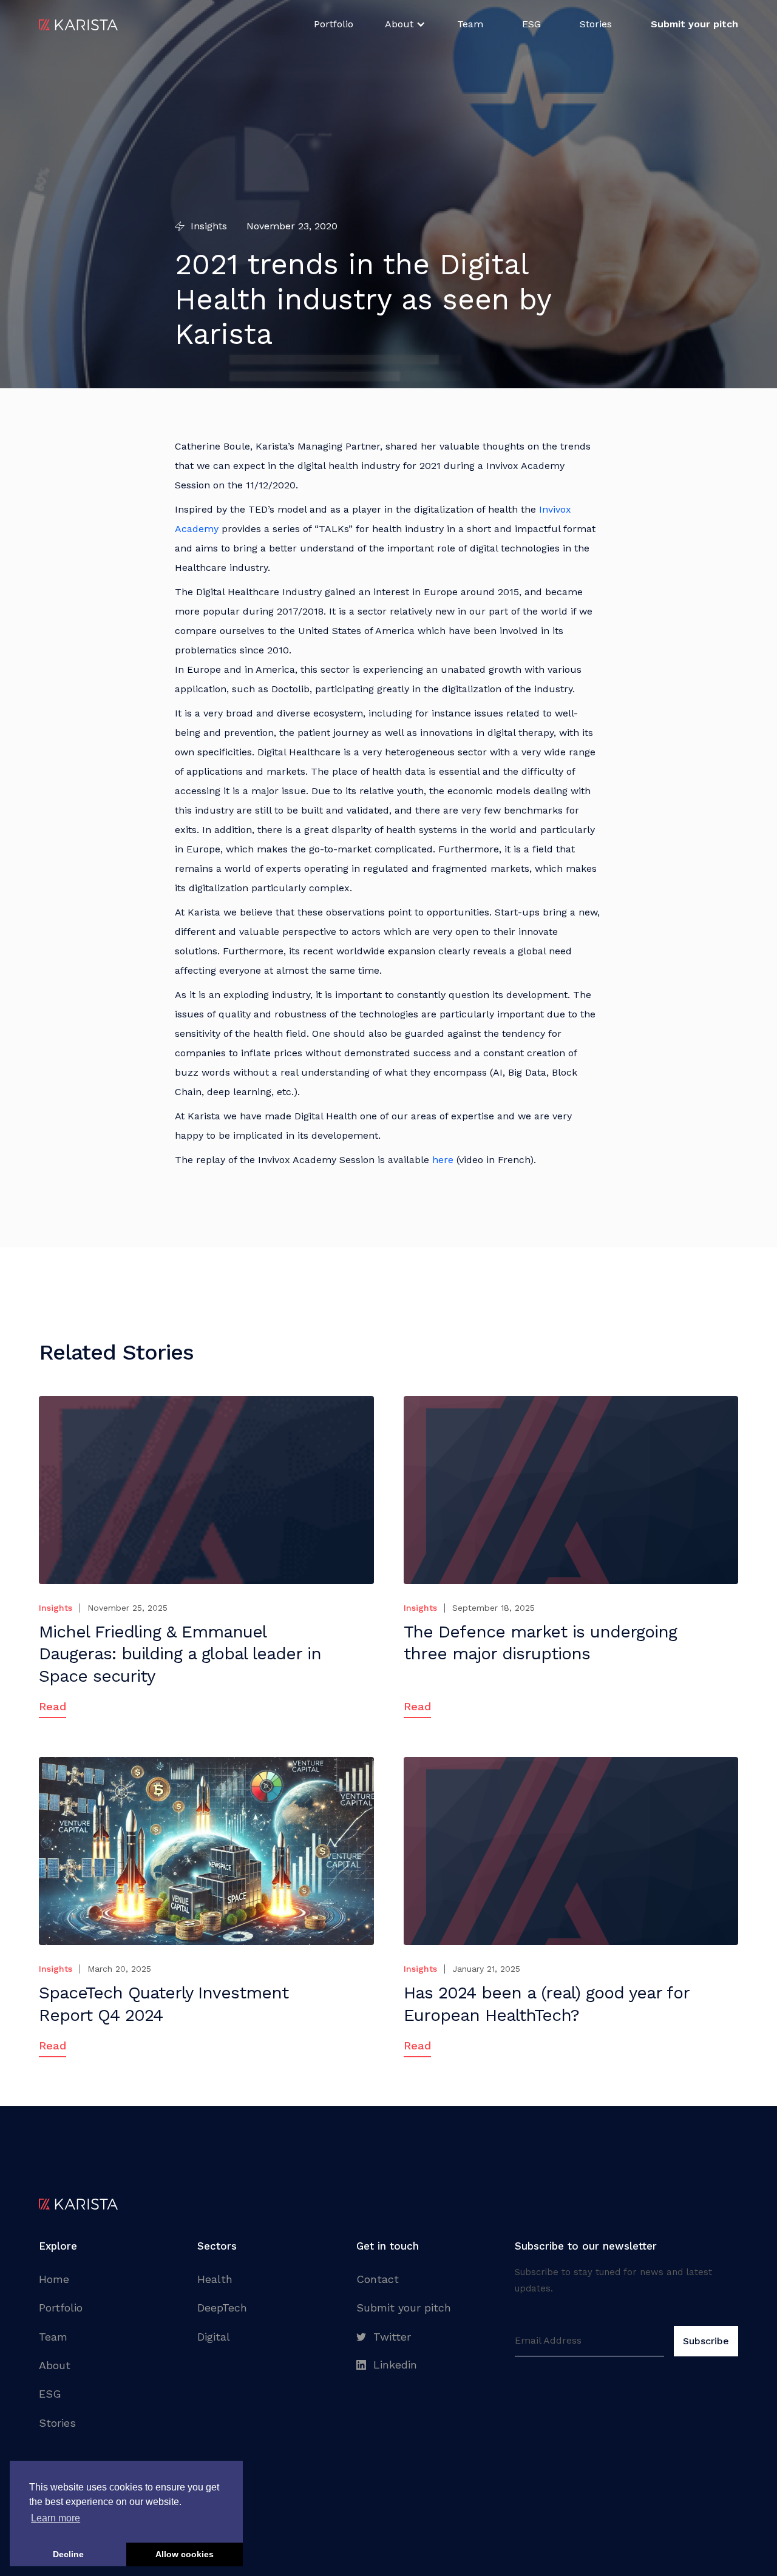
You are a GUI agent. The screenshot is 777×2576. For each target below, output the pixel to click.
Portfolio (334, 24)
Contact (378, 2279)
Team (470, 24)
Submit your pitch (404, 2308)
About (55, 2365)
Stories (596, 24)
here (443, 1160)
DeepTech (222, 2308)
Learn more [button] (56, 2518)
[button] (405, 24)
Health (215, 2279)
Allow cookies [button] (185, 2554)
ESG (531, 24)
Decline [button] (68, 2554)
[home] (78, 24)
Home (54, 2279)
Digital (214, 2337)
